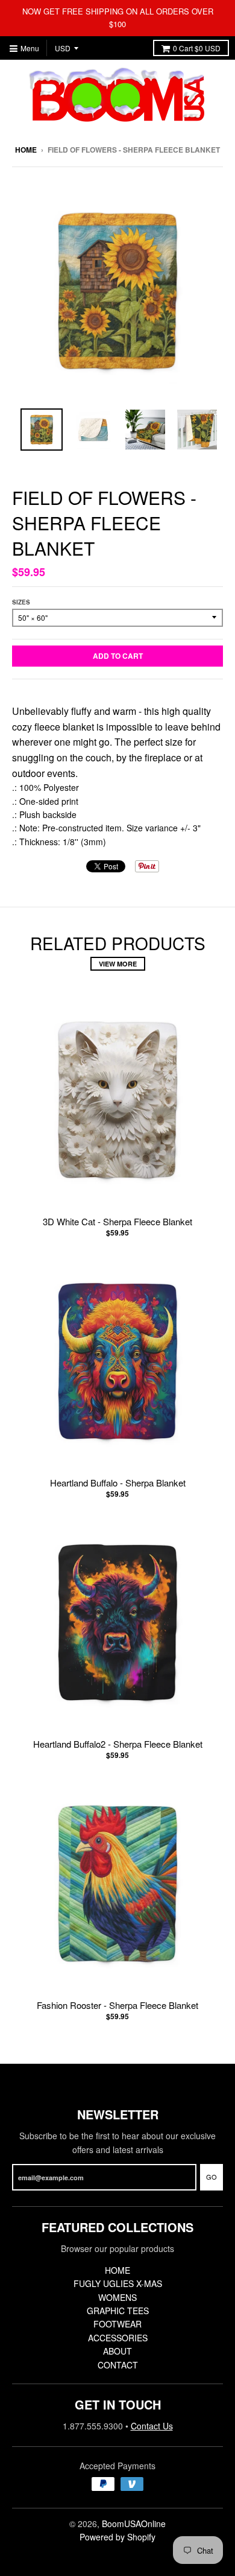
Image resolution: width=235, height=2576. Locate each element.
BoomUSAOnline (134, 2524)
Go (211, 2177)
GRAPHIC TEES (118, 2311)
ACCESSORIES (118, 2338)
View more (118, 964)
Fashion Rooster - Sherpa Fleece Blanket (117, 2005)
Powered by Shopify (117, 2537)
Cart (197, 48)
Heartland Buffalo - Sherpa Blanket (118, 1483)
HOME (117, 2270)
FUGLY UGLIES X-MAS (118, 2283)
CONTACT (118, 2365)
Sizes (21, 602)
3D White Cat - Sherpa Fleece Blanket (117, 1221)
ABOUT (117, 2351)
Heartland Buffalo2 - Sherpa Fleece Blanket (118, 1744)
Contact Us (152, 2426)
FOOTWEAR (117, 2324)
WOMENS (117, 2297)
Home (26, 150)
